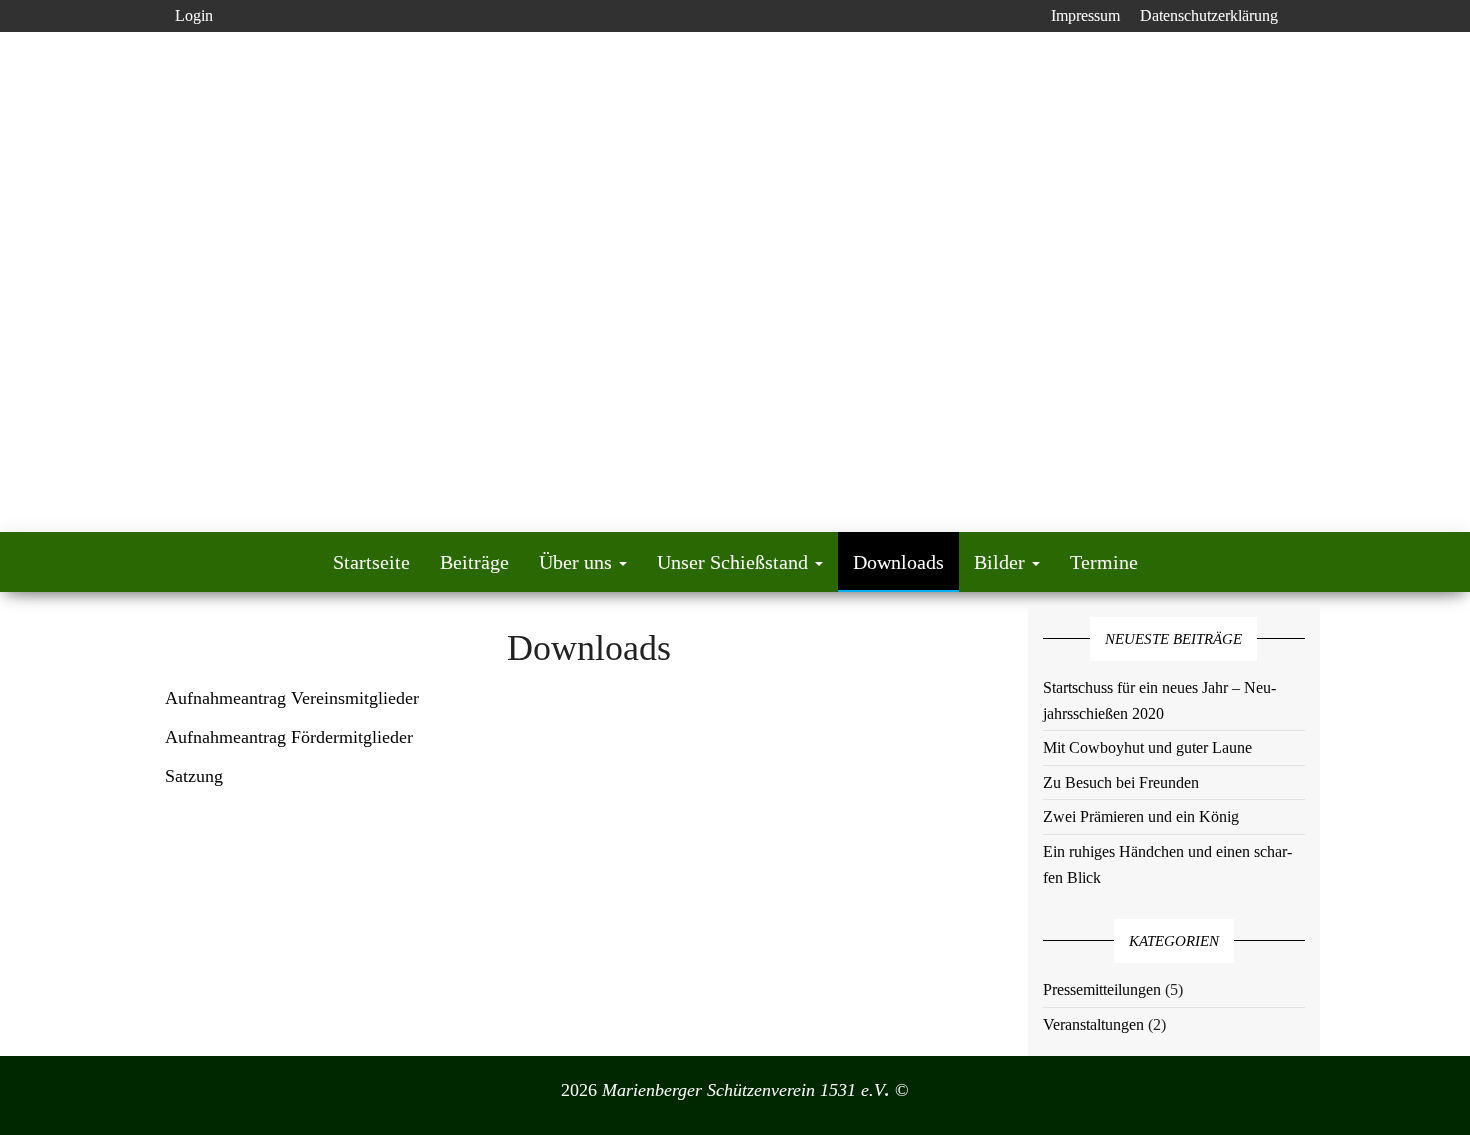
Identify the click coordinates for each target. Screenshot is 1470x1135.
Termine (1104, 562)
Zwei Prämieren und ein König (1141, 816)
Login (194, 15)
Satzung (194, 776)
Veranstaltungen (1093, 1024)
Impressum (1085, 15)
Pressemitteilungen (1102, 989)
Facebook (1025, 16)
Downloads (898, 562)
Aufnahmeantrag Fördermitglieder (289, 737)
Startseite (371, 562)
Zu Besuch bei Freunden (1121, 782)
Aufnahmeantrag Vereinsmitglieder (292, 698)
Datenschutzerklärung (1209, 15)
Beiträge (474, 562)
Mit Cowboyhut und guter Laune (1147, 747)
